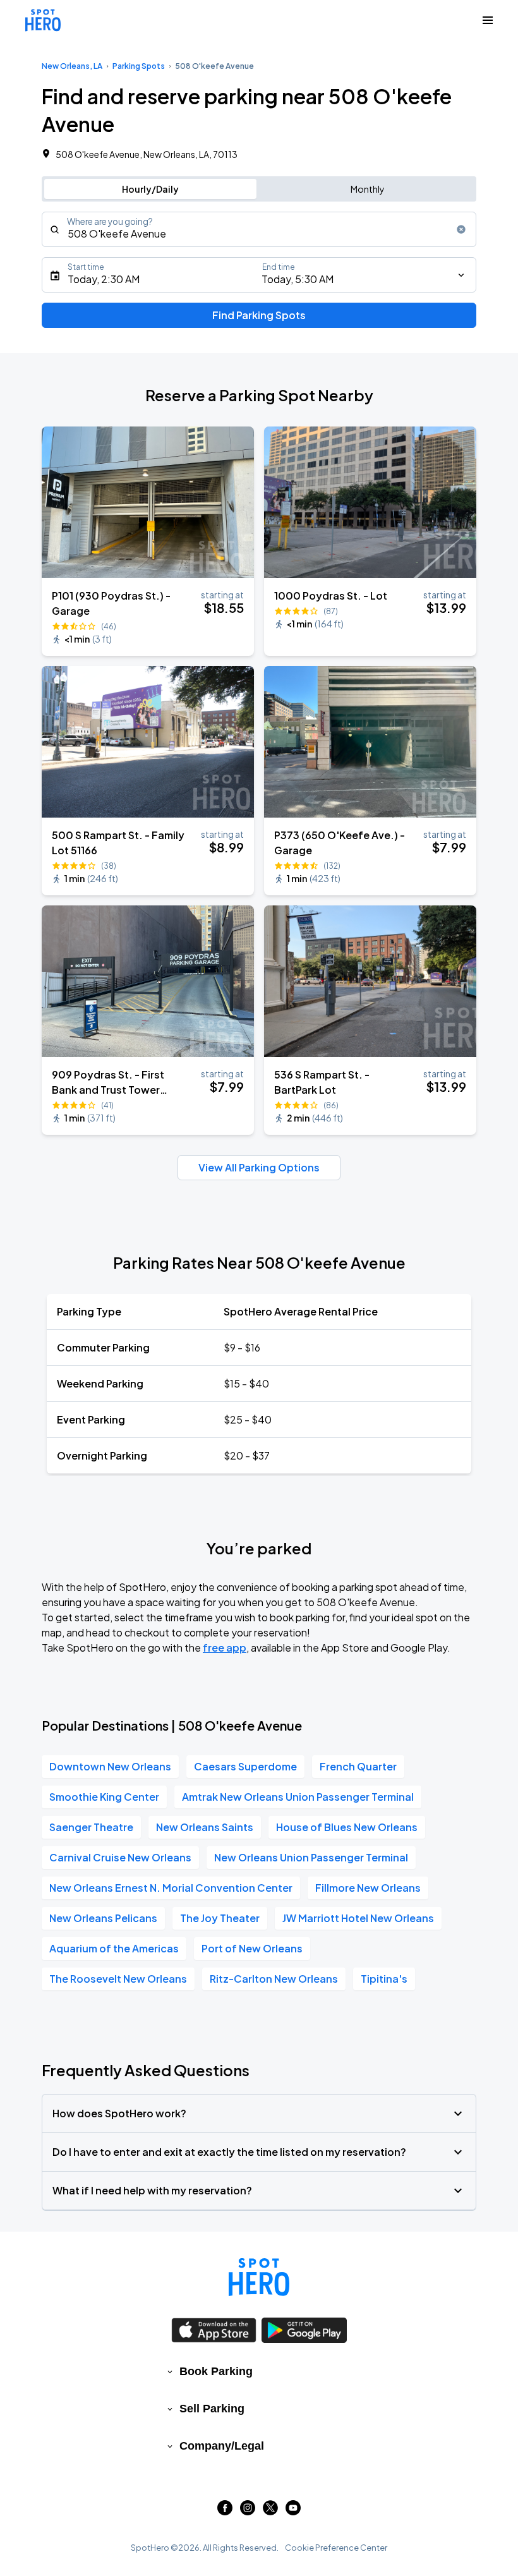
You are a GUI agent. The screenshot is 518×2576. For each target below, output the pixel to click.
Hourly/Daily (150, 189)
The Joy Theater (220, 1918)
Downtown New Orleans (110, 1766)
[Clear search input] (461, 229)
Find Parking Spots (259, 315)
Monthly (368, 189)
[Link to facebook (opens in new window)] (225, 2511)
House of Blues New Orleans (347, 1827)
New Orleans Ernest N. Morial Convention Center (171, 1888)
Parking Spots (139, 66)
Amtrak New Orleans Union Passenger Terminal (298, 1797)
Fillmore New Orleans (368, 1888)
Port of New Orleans (252, 1948)
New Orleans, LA (72, 66)
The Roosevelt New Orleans (118, 1979)
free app (225, 1648)
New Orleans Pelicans (103, 1918)
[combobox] (259, 229)
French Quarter (358, 1766)
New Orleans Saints (205, 1827)
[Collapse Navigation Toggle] (488, 20)
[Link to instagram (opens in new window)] (248, 2511)
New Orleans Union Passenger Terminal (311, 1857)
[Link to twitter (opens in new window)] (270, 2511)
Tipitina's (384, 1979)
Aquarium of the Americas (114, 1948)
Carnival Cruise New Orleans (120, 1857)
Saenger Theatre (91, 1827)
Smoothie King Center (104, 1797)
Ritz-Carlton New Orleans (274, 1979)
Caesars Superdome (245, 1766)
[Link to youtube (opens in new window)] (293, 2511)
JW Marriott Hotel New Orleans (358, 1918)
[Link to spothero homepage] (259, 2277)
